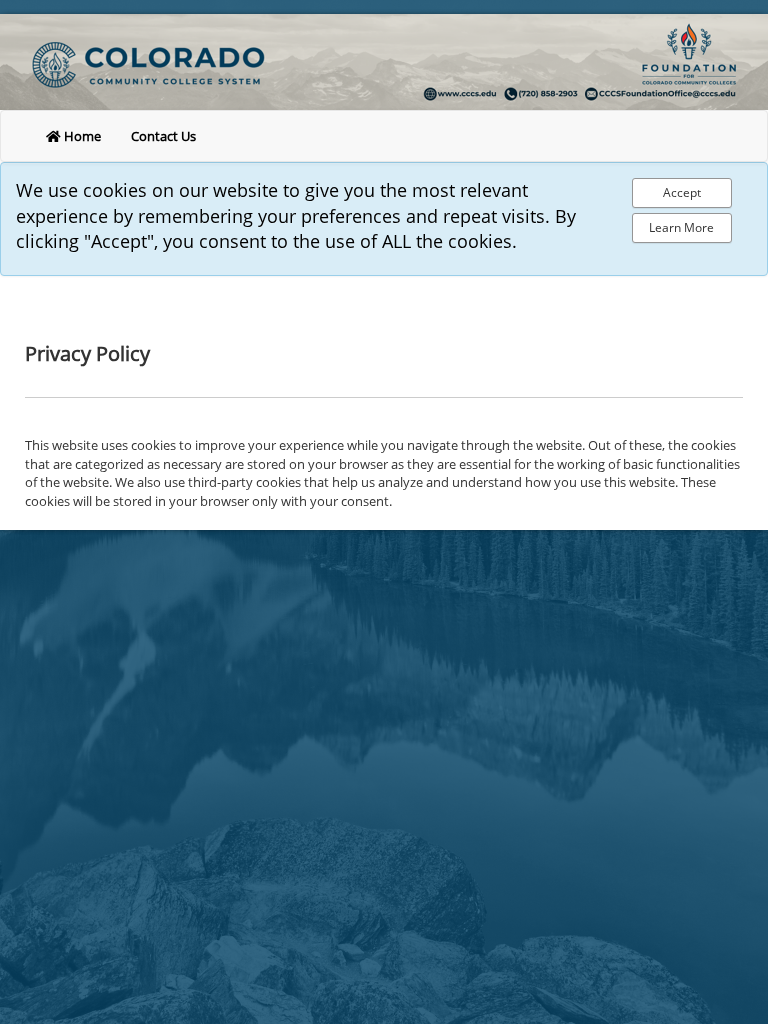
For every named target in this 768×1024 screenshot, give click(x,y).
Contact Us (163, 136)
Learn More (681, 227)
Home (81, 136)
